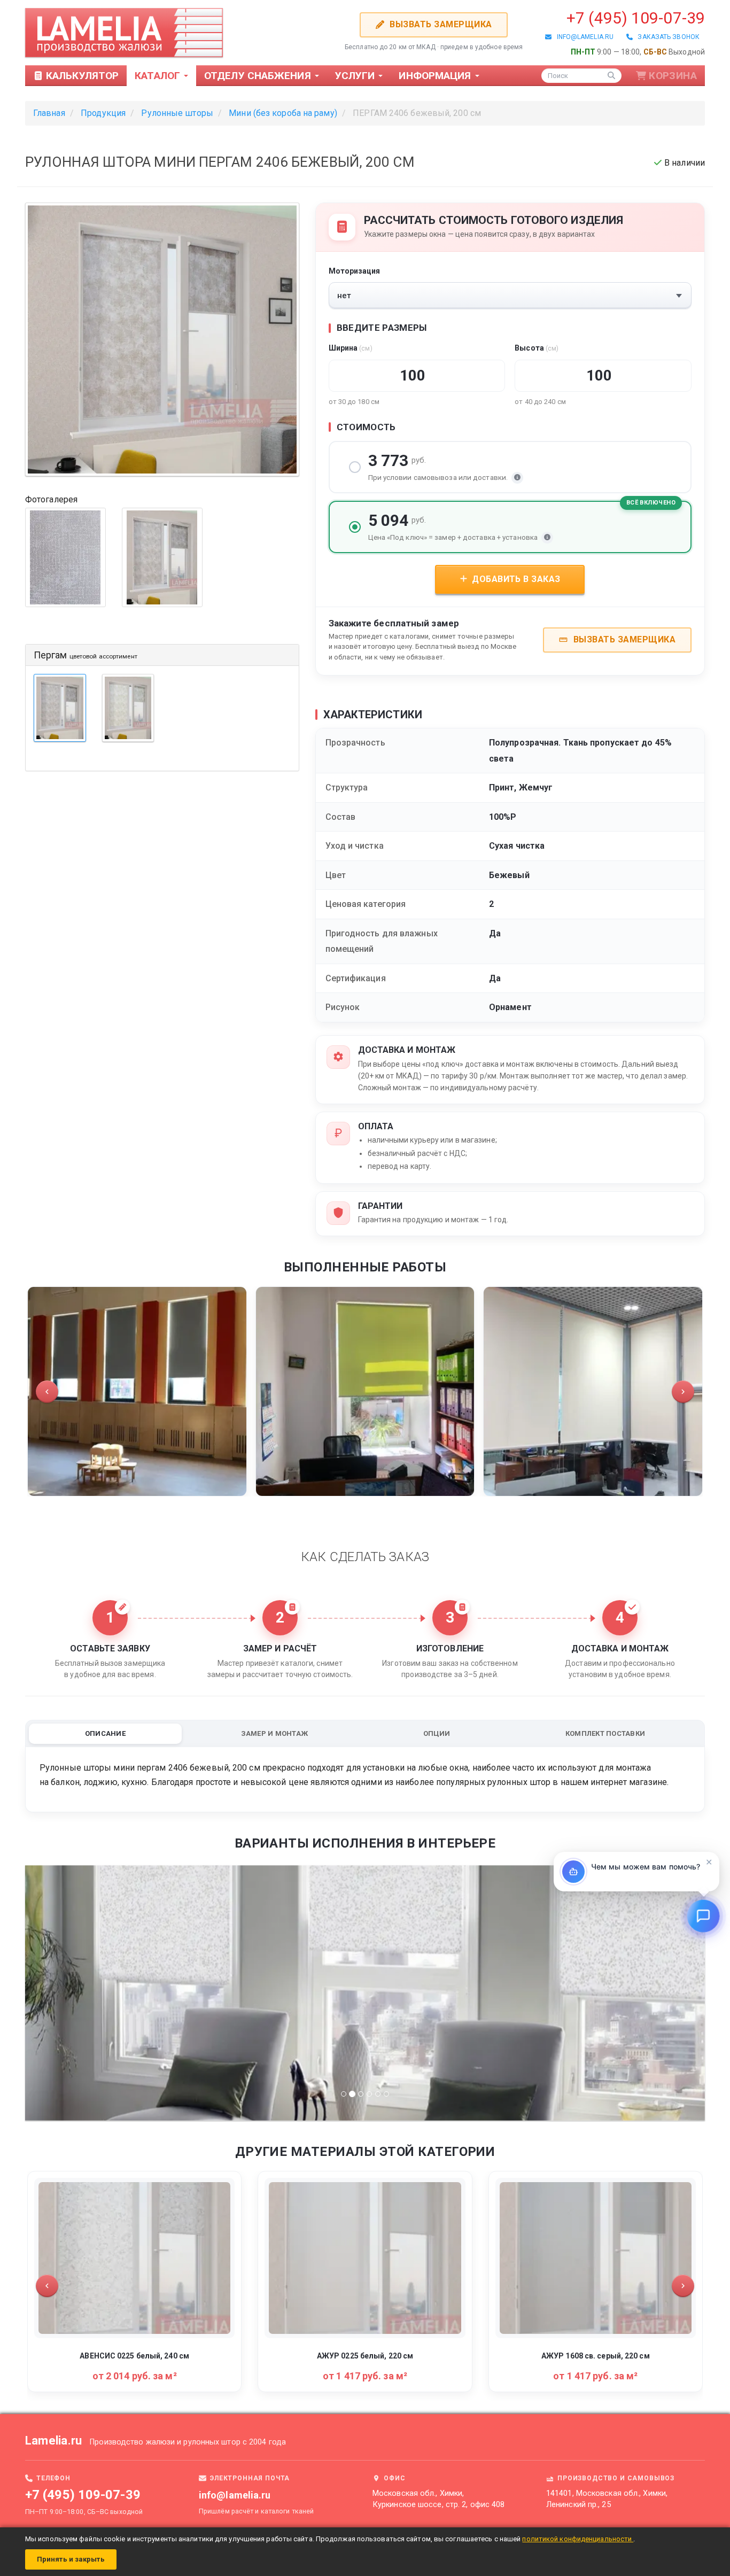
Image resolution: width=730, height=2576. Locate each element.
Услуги (356, 76)
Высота (537, 348)
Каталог (159, 76)
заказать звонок (666, 37)
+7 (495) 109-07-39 (636, 18)
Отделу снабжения (259, 76)
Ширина (351, 348)
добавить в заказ (515, 579)
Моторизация (355, 271)
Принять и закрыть (71, 2559)
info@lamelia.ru (583, 37)
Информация (436, 76)
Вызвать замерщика (439, 24)
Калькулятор (81, 76)
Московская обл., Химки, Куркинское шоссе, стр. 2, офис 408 (438, 2499)
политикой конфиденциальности (578, 2539)
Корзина (673, 76)
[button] (47, 1392)
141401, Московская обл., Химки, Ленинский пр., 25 (607, 2499)
